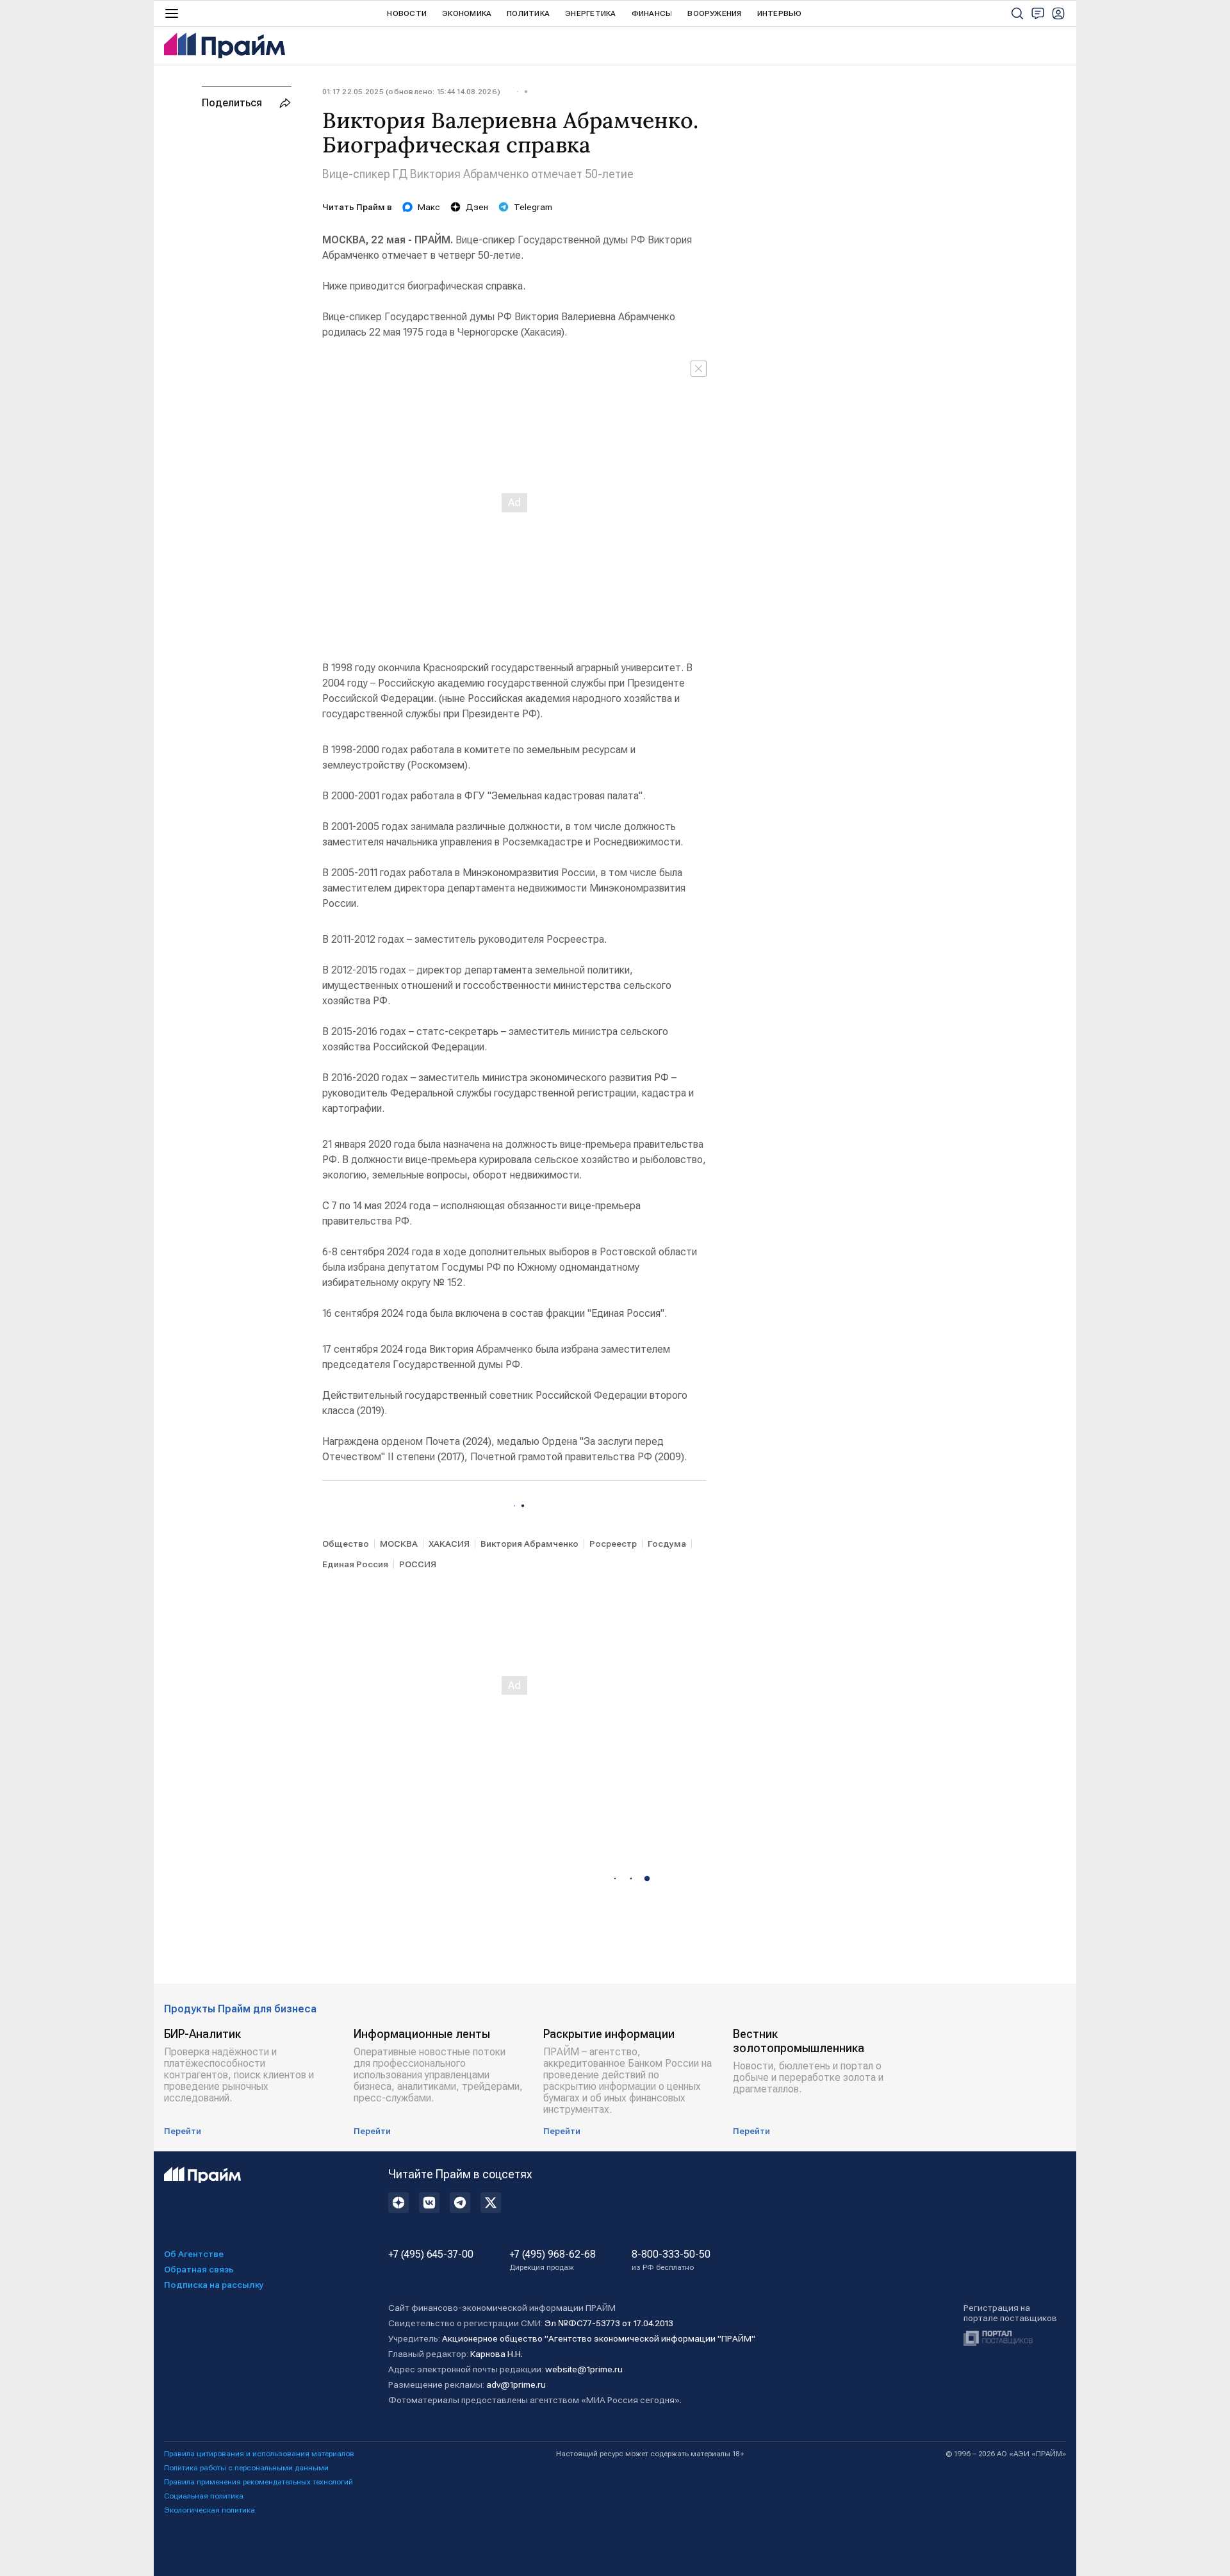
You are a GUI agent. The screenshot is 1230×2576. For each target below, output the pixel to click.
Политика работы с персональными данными (246, 2468)
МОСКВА (399, 1544)
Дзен (477, 207)
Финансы (652, 13)
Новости (407, 13)
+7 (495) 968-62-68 (553, 2260)
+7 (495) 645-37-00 (431, 2254)
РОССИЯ (418, 1564)
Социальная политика (204, 2496)
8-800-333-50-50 (671, 2260)
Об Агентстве (194, 2254)
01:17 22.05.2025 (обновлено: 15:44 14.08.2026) (411, 92)
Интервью (780, 13)
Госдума (667, 1544)
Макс (429, 207)
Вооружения (714, 13)
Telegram (533, 207)
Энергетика (590, 13)
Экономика (467, 13)
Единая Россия (355, 1564)
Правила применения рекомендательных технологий (258, 2482)
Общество (346, 1544)
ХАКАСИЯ (449, 1544)
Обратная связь (199, 2269)
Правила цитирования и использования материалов (259, 2454)
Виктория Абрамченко (529, 1544)
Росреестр (613, 1544)
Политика (528, 13)
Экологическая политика (209, 2510)
